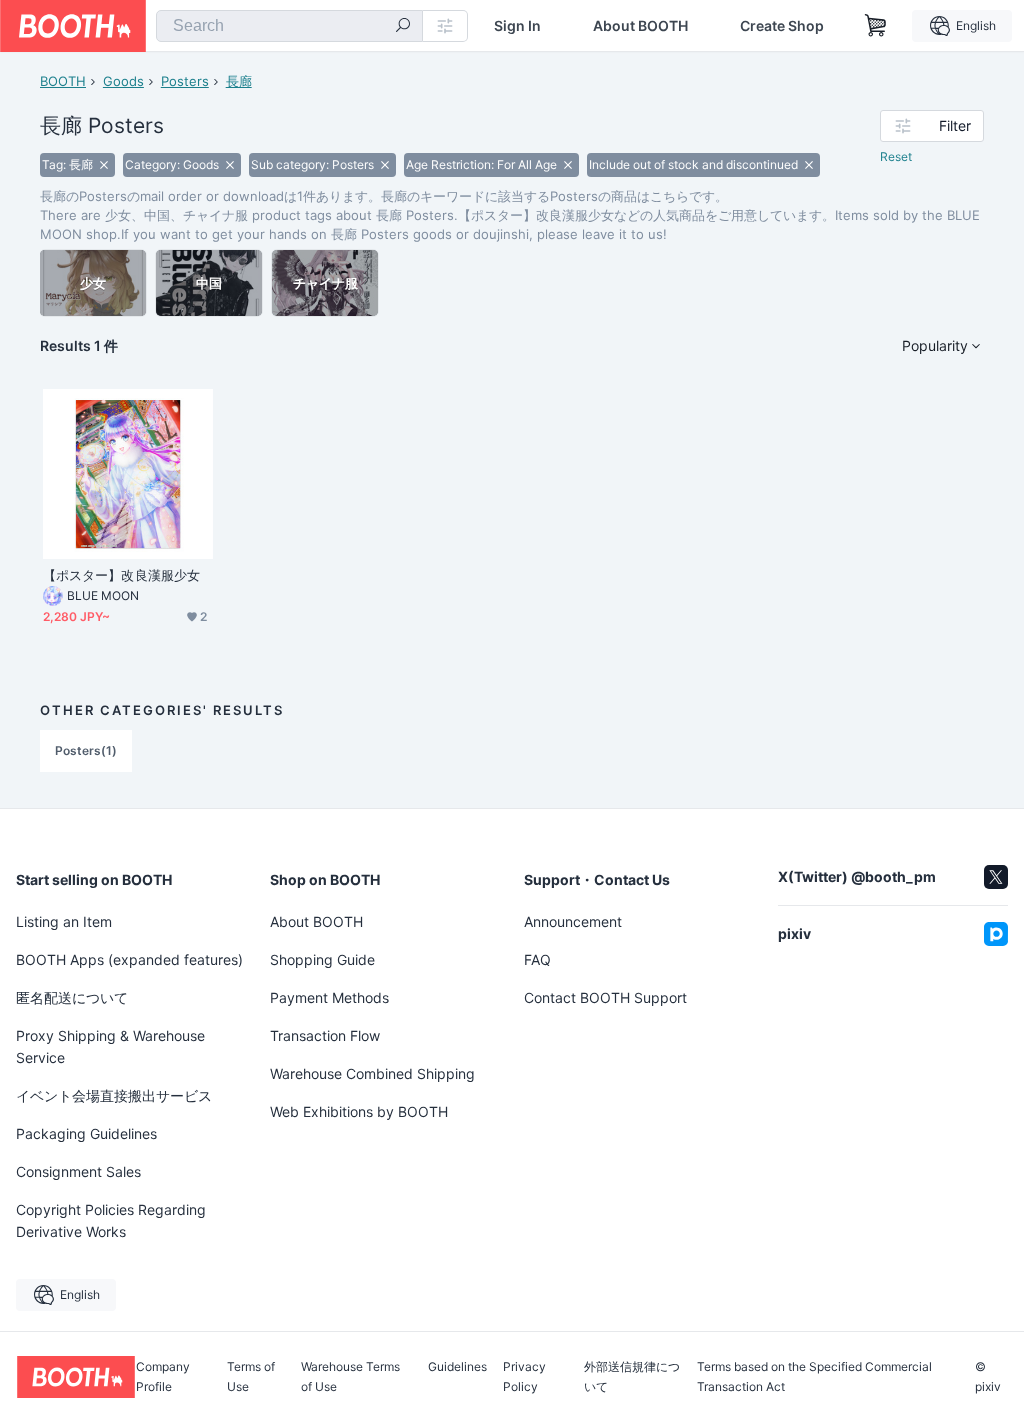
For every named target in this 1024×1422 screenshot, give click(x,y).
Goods (123, 81)
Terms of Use (251, 1377)
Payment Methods (329, 997)
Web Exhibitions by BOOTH (359, 1111)
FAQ (537, 959)
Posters (185, 81)
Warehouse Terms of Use (350, 1377)
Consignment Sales (78, 1171)
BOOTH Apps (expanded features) (129, 959)
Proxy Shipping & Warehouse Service (110, 1046)
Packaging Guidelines (86, 1133)
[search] (403, 27)
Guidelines (457, 1367)
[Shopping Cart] (876, 26)
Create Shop (782, 26)
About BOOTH (640, 26)
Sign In (517, 26)
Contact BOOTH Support (605, 997)
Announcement (573, 921)
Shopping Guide (322, 959)
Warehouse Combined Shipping (372, 1073)
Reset (896, 156)
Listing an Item (64, 921)
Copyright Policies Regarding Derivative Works (111, 1220)
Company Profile (163, 1377)
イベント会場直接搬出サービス (114, 1095)
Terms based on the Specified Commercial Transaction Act (814, 1377)
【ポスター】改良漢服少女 (121, 575)
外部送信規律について (632, 1377)
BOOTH (63, 81)
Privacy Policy (524, 1377)
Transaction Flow (325, 1035)
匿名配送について (72, 997)
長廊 (239, 81)
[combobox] (289, 26)
